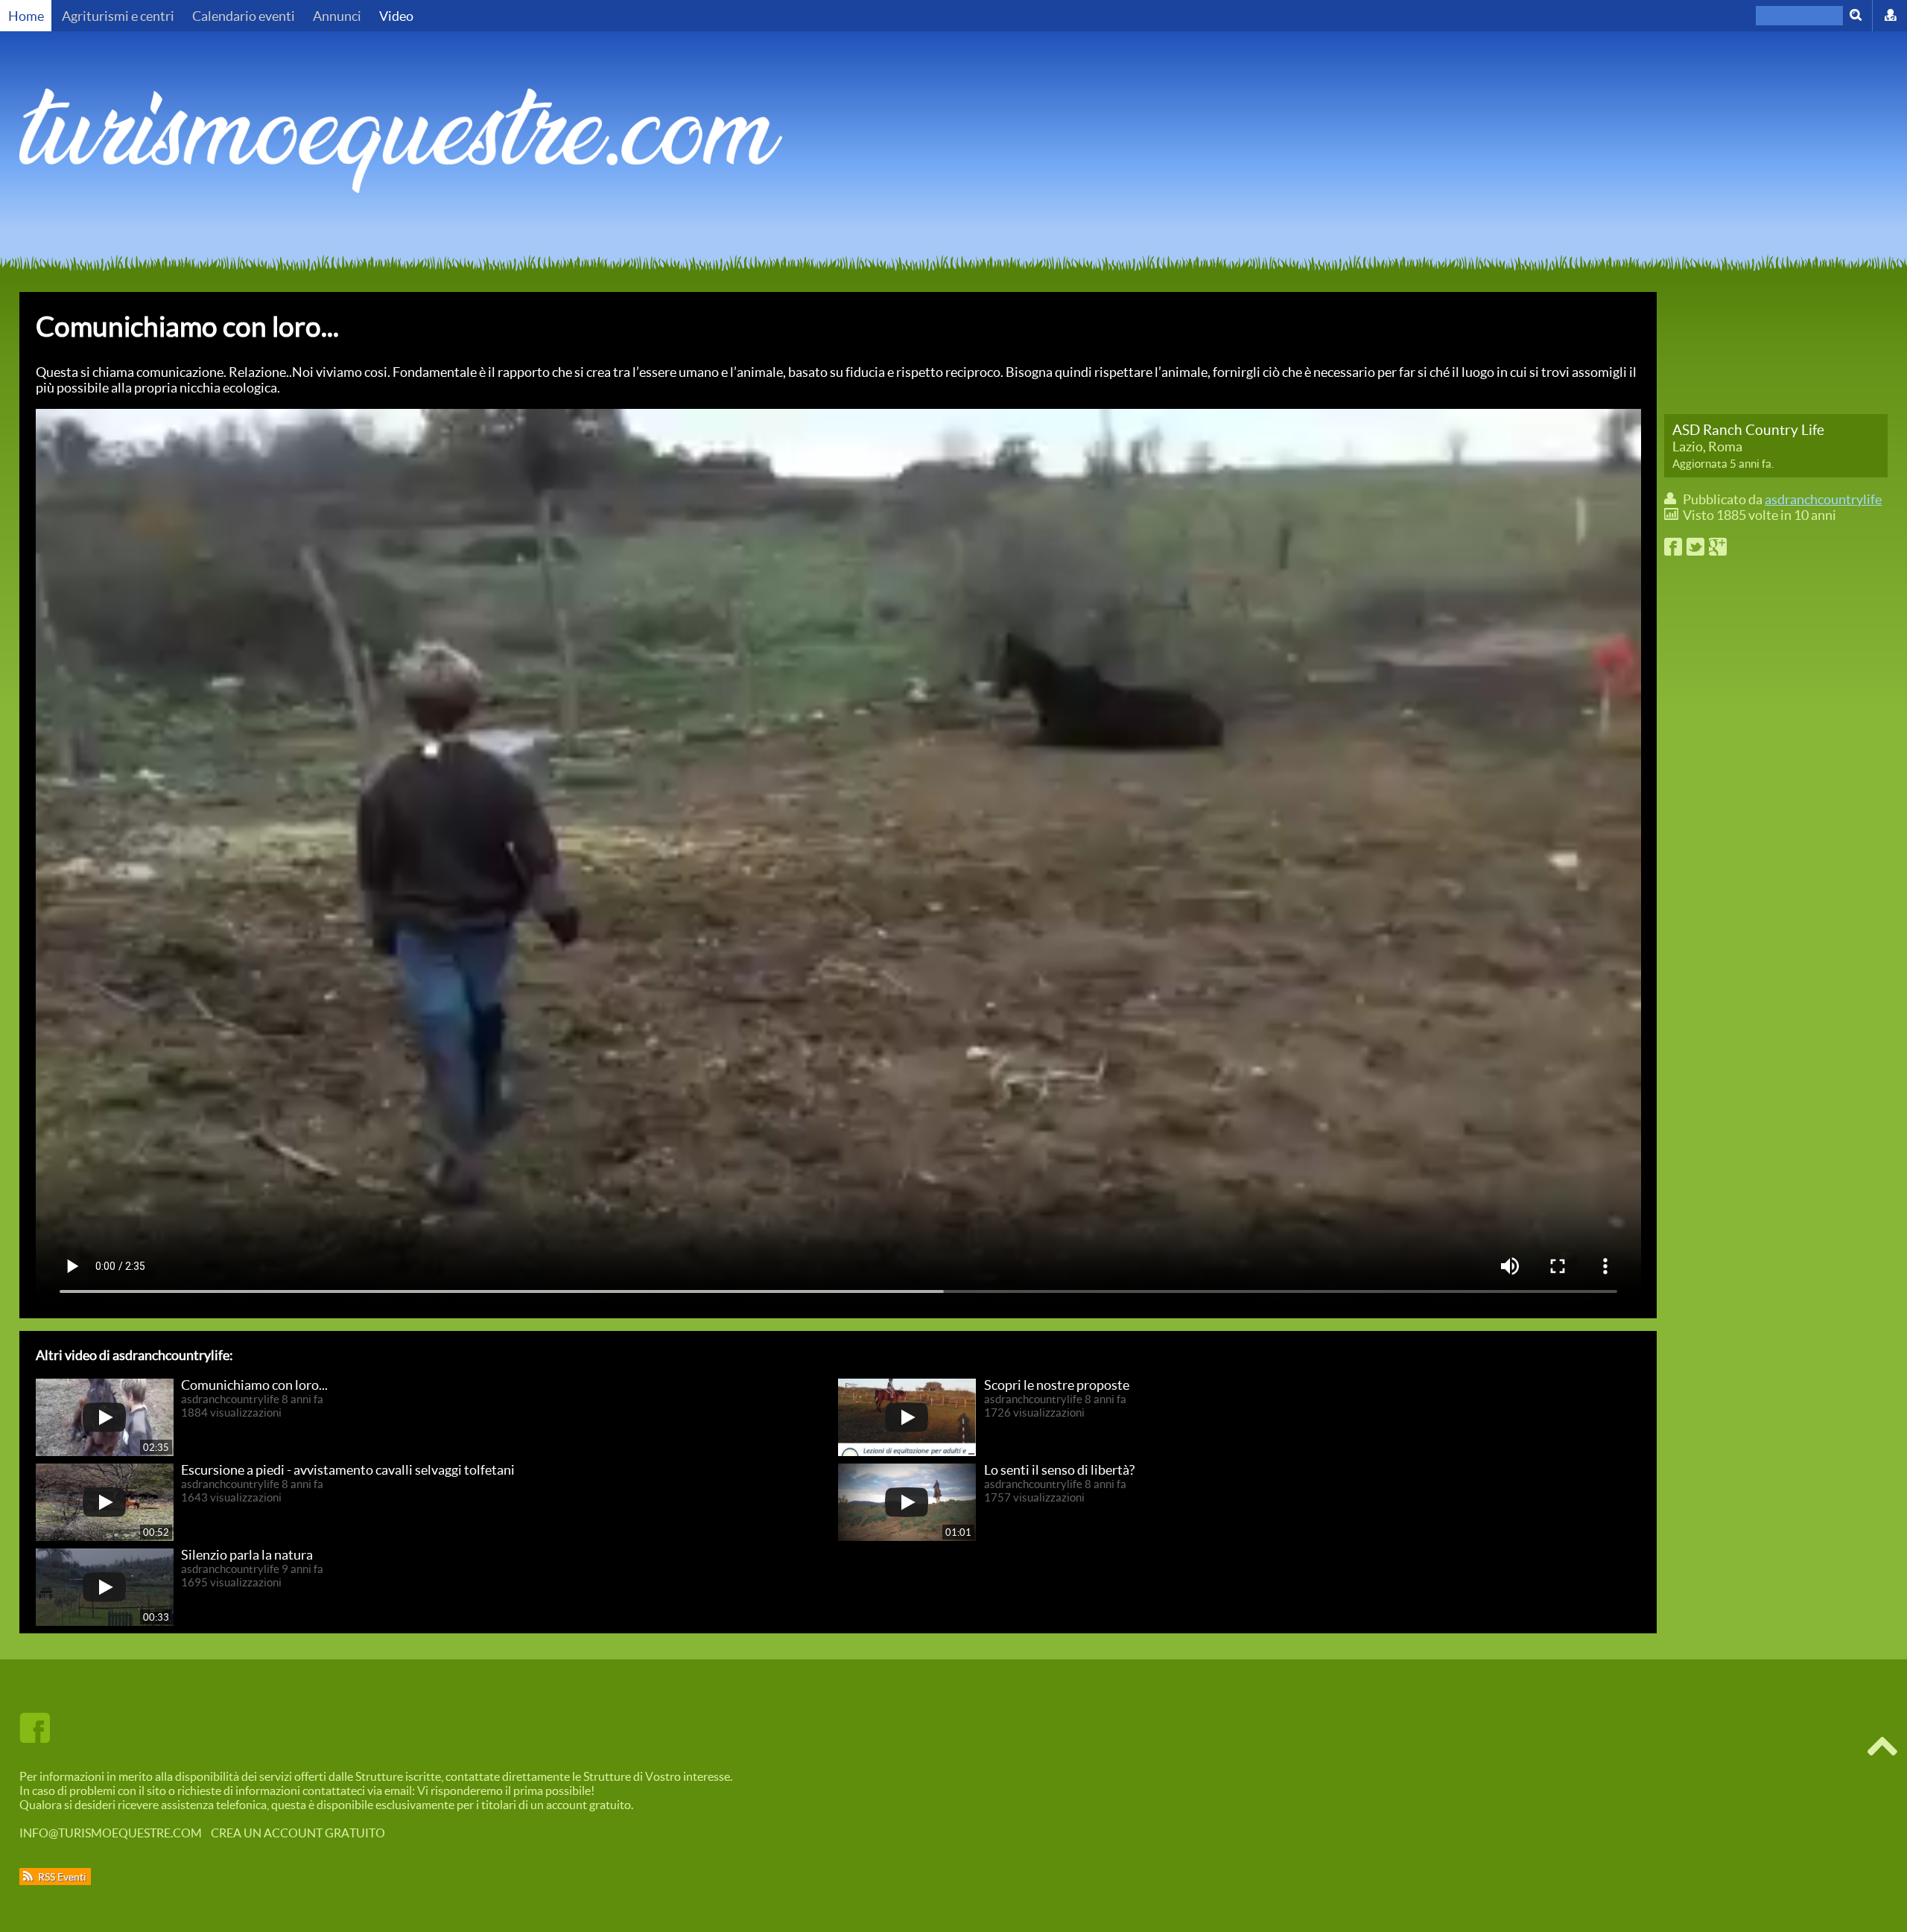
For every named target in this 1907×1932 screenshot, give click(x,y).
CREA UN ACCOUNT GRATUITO (298, 1833)
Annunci (337, 16)
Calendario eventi (244, 16)
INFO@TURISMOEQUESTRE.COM (111, 1833)
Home (26, 16)
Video (396, 16)
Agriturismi (118, 16)
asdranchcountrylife (1823, 499)
